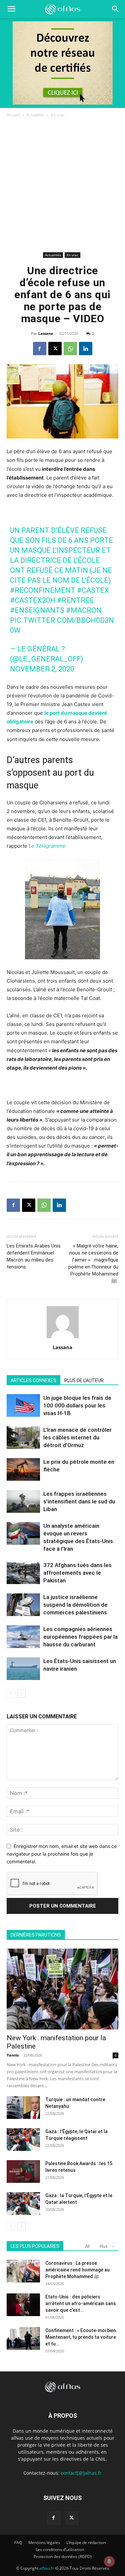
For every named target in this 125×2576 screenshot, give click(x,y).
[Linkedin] (86, 349)
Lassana (46, 333)
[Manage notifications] (109, 2561)
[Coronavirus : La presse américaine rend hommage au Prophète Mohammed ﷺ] (23, 2271)
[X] (55, 349)
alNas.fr (47, 2568)
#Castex (93, 590)
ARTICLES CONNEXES (33, 1380)
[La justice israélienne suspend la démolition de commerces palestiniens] (23, 1605)
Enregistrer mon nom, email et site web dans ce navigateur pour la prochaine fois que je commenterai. (62, 1854)
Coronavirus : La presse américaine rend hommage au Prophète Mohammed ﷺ (77, 2270)
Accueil (13, 115)
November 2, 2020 (42, 669)
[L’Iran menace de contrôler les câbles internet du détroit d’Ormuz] (23, 1438)
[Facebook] (40, 349)
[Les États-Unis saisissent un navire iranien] (23, 1669)
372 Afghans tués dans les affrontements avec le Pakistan (77, 1573)
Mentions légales (44, 2543)
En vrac (58, 115)
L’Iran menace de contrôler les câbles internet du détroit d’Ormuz (77, 1437)
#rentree (75, 600)
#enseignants (37, 610)
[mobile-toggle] (11, 9)
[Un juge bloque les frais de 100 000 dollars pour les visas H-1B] (23, 1406)
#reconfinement (43, 590)
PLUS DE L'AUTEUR (84, 1380)
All (87, 2246)
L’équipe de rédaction (86, 2543)
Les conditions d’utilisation (60, 2550)
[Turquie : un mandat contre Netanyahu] (23, 2108)
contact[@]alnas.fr (81, 2473)
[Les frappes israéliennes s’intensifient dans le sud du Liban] (23, 1502)
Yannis (13, 2055)
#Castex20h (33, 600)
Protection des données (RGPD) (63, 2557)
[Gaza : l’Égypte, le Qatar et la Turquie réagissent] (23, 2140)
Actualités (35, 115)
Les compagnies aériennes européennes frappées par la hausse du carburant (80, 1637)
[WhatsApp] (70, 349)
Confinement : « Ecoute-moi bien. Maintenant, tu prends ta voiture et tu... (81, 2337)
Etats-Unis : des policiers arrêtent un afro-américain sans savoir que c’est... (81, 2303)
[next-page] (21, 1694)
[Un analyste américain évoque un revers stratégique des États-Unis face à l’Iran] (23, 1534)
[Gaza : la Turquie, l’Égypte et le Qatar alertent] (23, 2204)
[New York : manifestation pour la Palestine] (62, 1989)
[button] (116, 9)
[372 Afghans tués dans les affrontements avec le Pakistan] (23, 1573)
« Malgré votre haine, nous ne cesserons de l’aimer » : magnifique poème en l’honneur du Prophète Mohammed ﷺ (93, 1263)
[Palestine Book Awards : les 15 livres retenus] (23, 2172)
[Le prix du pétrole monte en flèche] (23, 1470)
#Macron (84, 610)
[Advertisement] (62, 184)
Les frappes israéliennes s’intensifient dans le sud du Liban (79, 1501)
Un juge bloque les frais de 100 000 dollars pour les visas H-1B (77, 1405)
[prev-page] (11, 1694)
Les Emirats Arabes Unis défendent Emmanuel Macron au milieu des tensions (34, 1256)
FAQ (18, 2543)
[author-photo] (63, 1338)
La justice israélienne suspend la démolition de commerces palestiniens (75, 1605)
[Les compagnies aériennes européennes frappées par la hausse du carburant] (23, 1637)
